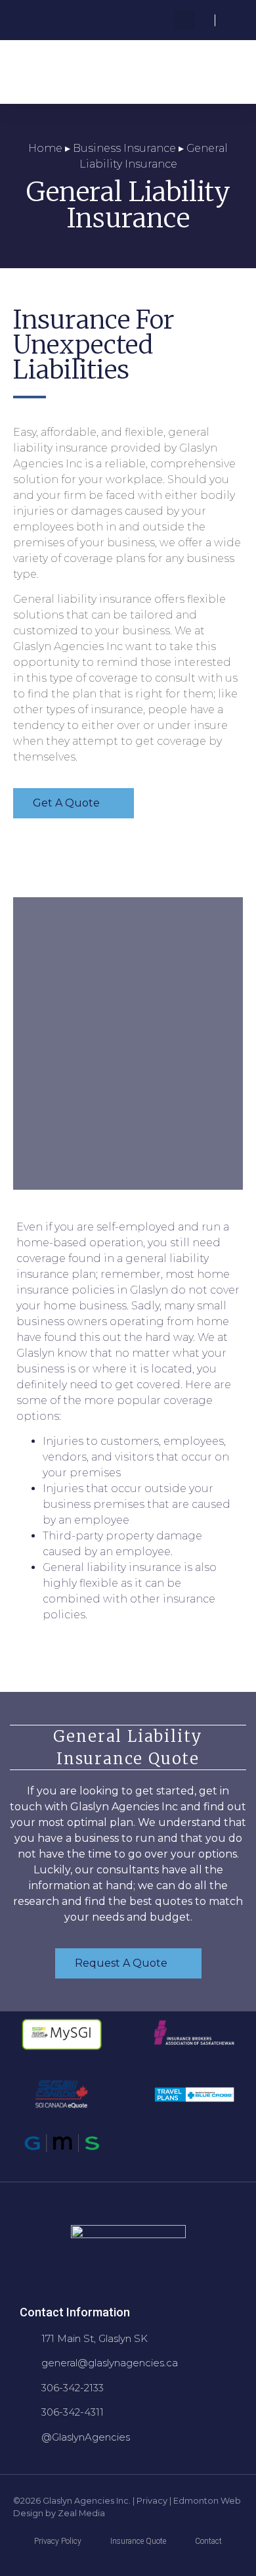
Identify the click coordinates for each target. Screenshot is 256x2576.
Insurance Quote (138, 2541)
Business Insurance (124, 148)
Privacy (152, 2501)
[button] (185, 20)
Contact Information (75, 2312)
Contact (208, 2541)
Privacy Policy (58, 2541)
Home (45, 148)
